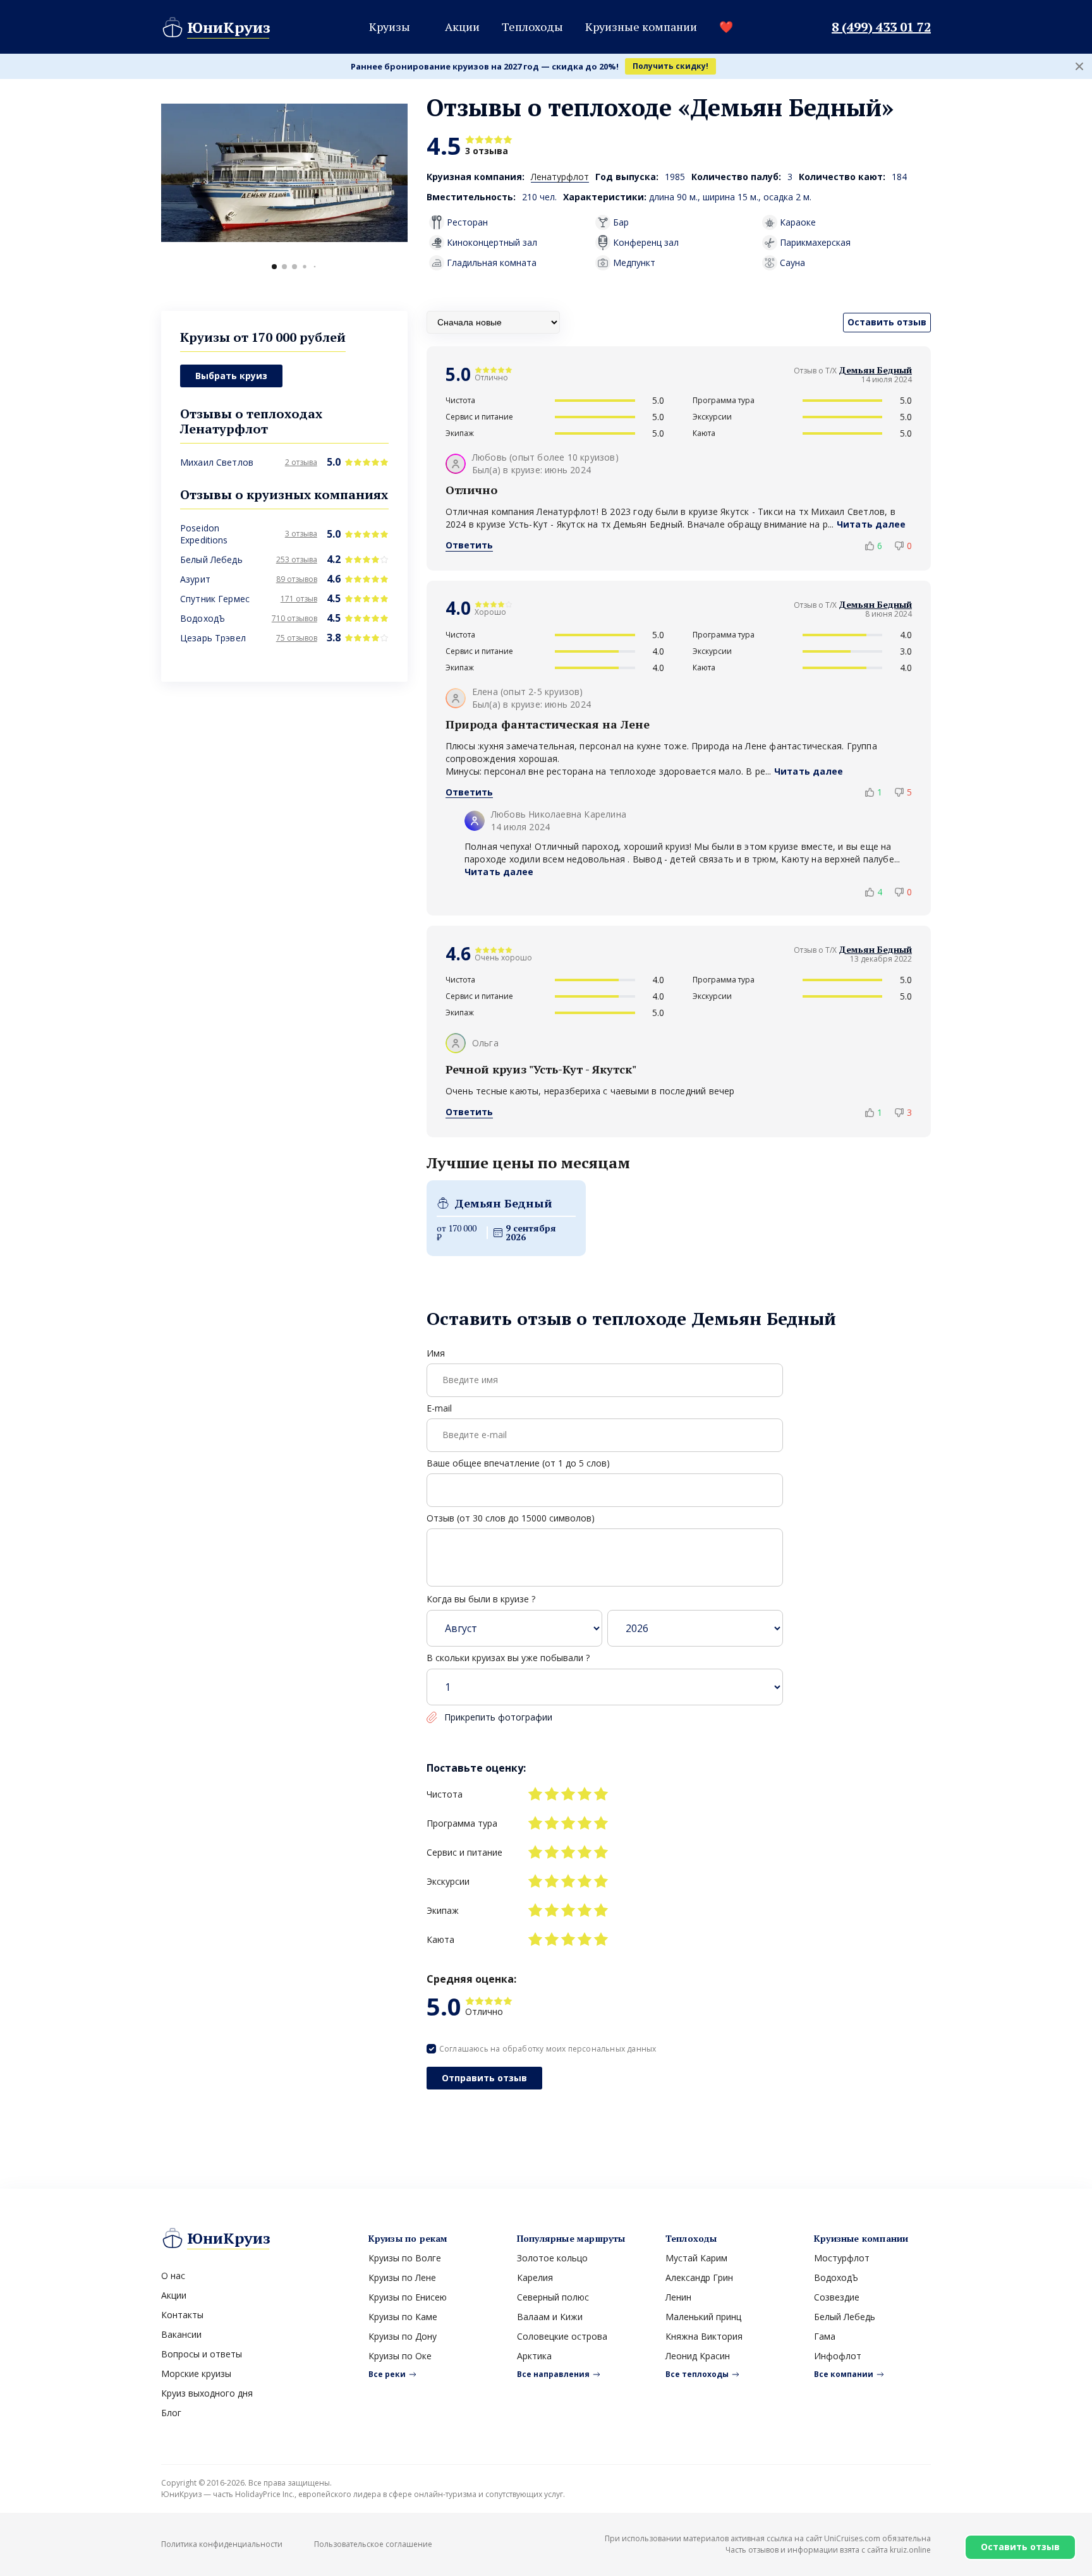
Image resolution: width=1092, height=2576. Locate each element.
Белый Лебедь (211, 560)
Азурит (195, 580)
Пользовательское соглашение (373, 2544)
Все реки (387, 2374)
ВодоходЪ (203, 619)
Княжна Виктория (704, 2336)
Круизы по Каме (403, 2317)
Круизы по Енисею (408, 2297)
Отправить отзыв (484, 2078)
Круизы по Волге (405, 2258)
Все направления (553, 2374)
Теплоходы (532, 27)
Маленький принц (703, 2317)
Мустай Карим (696, 2258)
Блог (171, 2413)
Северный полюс (553, 2297)
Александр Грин (699, 2277)
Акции (462, 27)
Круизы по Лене (402, 2277)
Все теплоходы (697, 2374)
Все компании (844, 2374)
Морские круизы (196, 2373)
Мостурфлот (842, 2258)
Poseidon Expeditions (204, 535)
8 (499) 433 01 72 (881, 27)
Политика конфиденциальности (222, 2544)
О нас (173, 2276)
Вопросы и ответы (202, 2354)
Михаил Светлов (217, 463)
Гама (825, 2336)
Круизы (390, 27)
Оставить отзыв (1020, 2547)
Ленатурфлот (560, 177)
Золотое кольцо (552, 2258)
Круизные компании (641, 27)
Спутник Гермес (215, 599)
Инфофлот (838, 2356)
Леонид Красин (698, 2356)
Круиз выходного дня (207, 2393)
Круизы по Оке (400, 2356)
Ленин (678, 2297)
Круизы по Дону (403, 2336)
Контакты (182, 2315)
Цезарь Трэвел (213, 638)
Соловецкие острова (562, 2336)
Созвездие (837, 2297)
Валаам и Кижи (550, 2317)
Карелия (535, 2277)
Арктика (534, 2356)
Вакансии (181, 2334)
